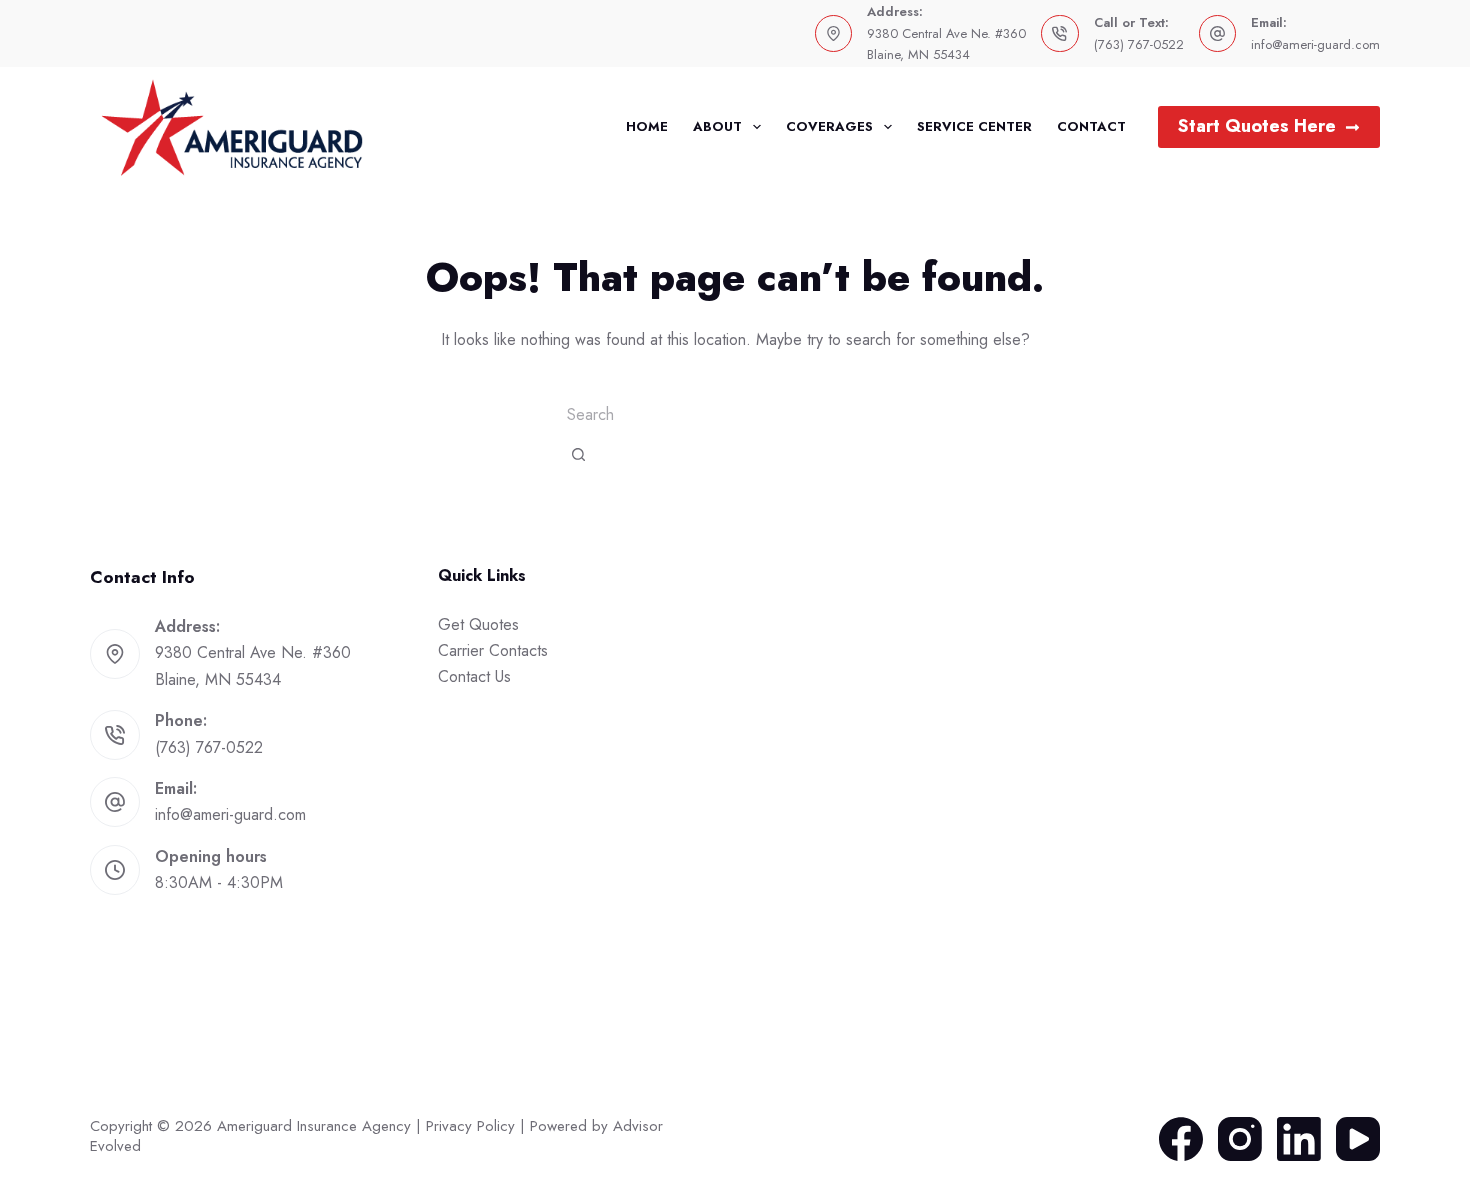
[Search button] (578, 454)
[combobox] (735, 414)
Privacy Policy (470, 1126)
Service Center (974, 126)
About (717, 126)
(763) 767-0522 (1139, 44)
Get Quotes (478, 624)
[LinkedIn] (1299, 1139)
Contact (1091, 126)
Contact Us (474, 676)
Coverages (829, 126)
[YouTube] (1358, 1139)
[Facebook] (1181, 1139)
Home (647, 126)
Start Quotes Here (1257, 126)
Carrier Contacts (493, 650)
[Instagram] (1240, 1139)
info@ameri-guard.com (1315, 44)
